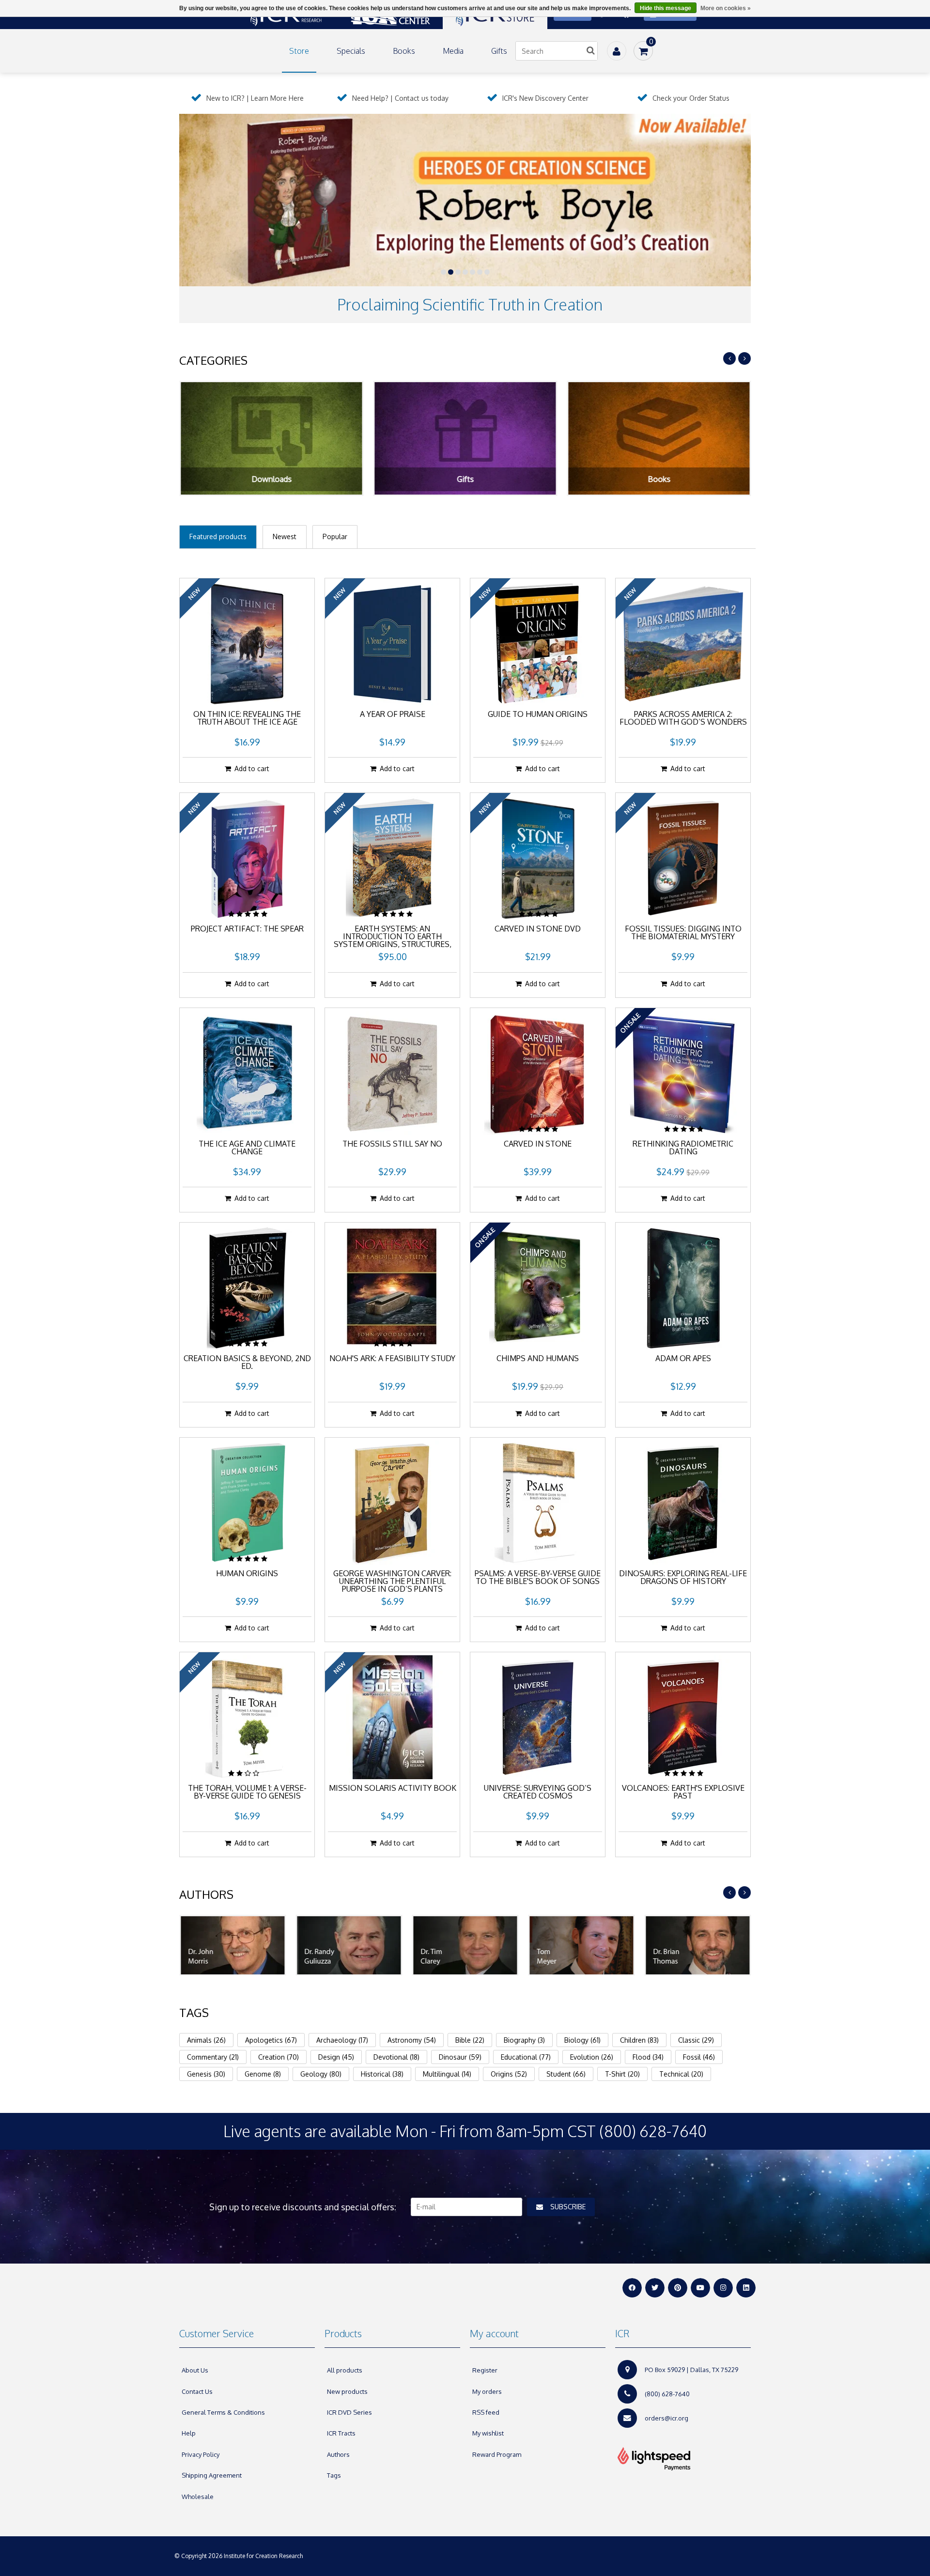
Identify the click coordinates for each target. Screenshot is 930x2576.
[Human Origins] (247, 1503)
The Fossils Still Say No (392, 1144)
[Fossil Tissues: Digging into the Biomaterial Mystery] (683, 858)
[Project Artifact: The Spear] (247, 858)
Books (404, 51)
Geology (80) (321, 2074)
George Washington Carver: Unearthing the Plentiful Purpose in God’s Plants (392, 1582)
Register (485, 2370)
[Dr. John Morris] (232, 1945)
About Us (195, 2370)
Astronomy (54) (412, 2040)
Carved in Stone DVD (538, 929)
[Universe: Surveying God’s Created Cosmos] (538, 1717)
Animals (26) (206, 2040)
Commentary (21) (213, 2057)
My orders (487, 2391)
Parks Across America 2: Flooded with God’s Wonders (683, 718)
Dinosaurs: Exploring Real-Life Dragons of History (683, 1578)
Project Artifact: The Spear (247, 929)
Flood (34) (648, 2057)
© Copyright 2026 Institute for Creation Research (239, 2556)
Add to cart (252, 768)
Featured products (218, 536)
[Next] (744, 358)
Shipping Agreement (212, 2475)
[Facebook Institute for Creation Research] (632, 2288)
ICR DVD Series (349, 2412)
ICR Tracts (341, 2433)
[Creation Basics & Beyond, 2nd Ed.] (247, 1288)
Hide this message (666, 8)
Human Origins (247, 1574)
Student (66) (566, 2074)
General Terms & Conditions (223, 2412)
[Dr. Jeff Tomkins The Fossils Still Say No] (392, 1073)
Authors (338, 2454)
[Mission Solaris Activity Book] (392, 1717)
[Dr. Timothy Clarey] (465, 1945)
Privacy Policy (201, 2454)
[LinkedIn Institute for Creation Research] (746, 2288)
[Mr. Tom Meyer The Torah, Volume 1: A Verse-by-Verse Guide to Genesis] (247, 1717)
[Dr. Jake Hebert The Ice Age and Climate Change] (247, 1073)
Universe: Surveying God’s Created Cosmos (538, 1792)
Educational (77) (526, 2057)
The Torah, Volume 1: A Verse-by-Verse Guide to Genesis (247, 1792)
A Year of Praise (393, 714)
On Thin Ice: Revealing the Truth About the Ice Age (247, 718)
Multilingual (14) (447, 2074)
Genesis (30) (206, 2074)
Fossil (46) (699, 2057)
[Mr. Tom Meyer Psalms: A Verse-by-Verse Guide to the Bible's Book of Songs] (538, 1503)
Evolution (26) (592, 2057)
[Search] (590, 51)
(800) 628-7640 (667, 2394)
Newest (285, 536)
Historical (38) (382, 2074)
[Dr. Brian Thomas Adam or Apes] (683, 1288)
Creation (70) (279, 2057)
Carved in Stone (538, 1144)
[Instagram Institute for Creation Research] (723, 2288)
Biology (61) (582, 2040)
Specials (351, 51)
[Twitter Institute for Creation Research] (655, 2288)
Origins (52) (509, 2074)
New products (347, 2391)
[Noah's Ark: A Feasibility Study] (392, 1288)
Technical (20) (681, 2074)
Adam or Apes (683, 1359)
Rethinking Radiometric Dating (683, 1148)
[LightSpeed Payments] (683, 2459)
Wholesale (198, 2497)
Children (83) (639, 2040)
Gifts (499, 51)
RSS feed (486, 2412)
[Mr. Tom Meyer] (581, 1945)
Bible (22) (470, 2040)
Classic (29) (696, 2040)
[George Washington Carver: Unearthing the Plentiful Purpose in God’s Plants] (392, 1503)
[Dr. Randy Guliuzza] (349, 1945)
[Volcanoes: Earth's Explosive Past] (683, 1717)
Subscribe (568, 2207)
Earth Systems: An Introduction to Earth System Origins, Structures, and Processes (393, 937)
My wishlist (488, 2433)
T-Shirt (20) (622, 2074)
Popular (335, 536)
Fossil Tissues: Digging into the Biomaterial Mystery (683, 933)
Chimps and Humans (538, 1359)
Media (453, 51)
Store (299, 51)
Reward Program (497, 2454)
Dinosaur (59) (460, 2057)
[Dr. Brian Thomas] (697, 1945)
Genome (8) (263, 2074)
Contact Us (197, 2391)
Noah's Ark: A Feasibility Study (392, 1359)
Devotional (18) (396, 2057)
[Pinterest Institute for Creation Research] (678, 2288)
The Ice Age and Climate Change (247, 1148)
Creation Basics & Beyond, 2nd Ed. (247, 1363)
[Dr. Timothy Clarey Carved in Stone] (538, 1073)
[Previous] (729, 358)
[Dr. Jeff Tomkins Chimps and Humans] (538, 1288)
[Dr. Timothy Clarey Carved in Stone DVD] (538, 858)
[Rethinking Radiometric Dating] (683, 1073)
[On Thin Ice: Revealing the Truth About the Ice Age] (247, 643)
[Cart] (643, 51)
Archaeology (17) (342, 2040)
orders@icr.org (666, 2418)
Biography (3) (524, 2040)
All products (345, 2370)
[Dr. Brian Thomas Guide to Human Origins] (538, 643)
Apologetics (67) (271, 2040)
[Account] (617, 51)
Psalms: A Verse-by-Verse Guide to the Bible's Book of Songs (538, 1578)
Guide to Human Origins (538, 714)
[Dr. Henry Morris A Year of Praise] (392, 643)
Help (189, 2433)
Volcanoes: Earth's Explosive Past (683, 1792)
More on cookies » (726, 8)
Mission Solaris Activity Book (393, 1788)
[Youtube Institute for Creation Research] (700, 2288)
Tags (334, 2475)
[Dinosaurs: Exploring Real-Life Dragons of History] (683, 1503)
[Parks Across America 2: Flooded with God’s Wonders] (683, 643)
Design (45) (336, 2057)
